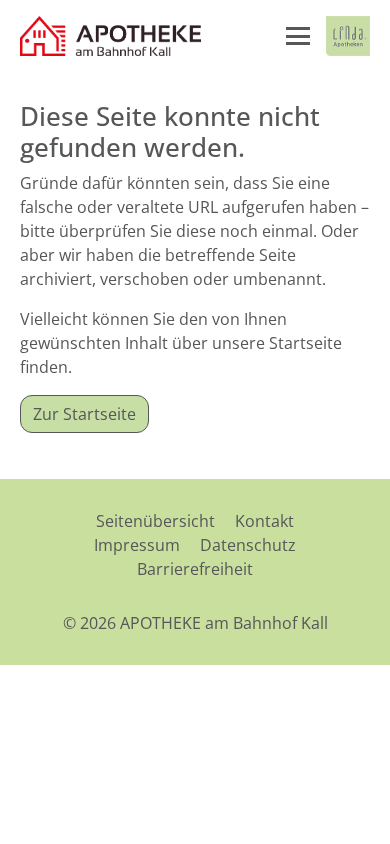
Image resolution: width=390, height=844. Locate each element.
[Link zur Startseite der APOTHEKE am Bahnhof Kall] (111, 36)
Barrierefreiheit (195, 569)
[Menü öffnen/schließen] (298, 36)
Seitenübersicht (155, 521)
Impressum (137, 545)
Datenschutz (248, 545)
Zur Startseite (84, 414)
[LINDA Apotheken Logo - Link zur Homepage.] (348, 36)
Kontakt (264, 521)
